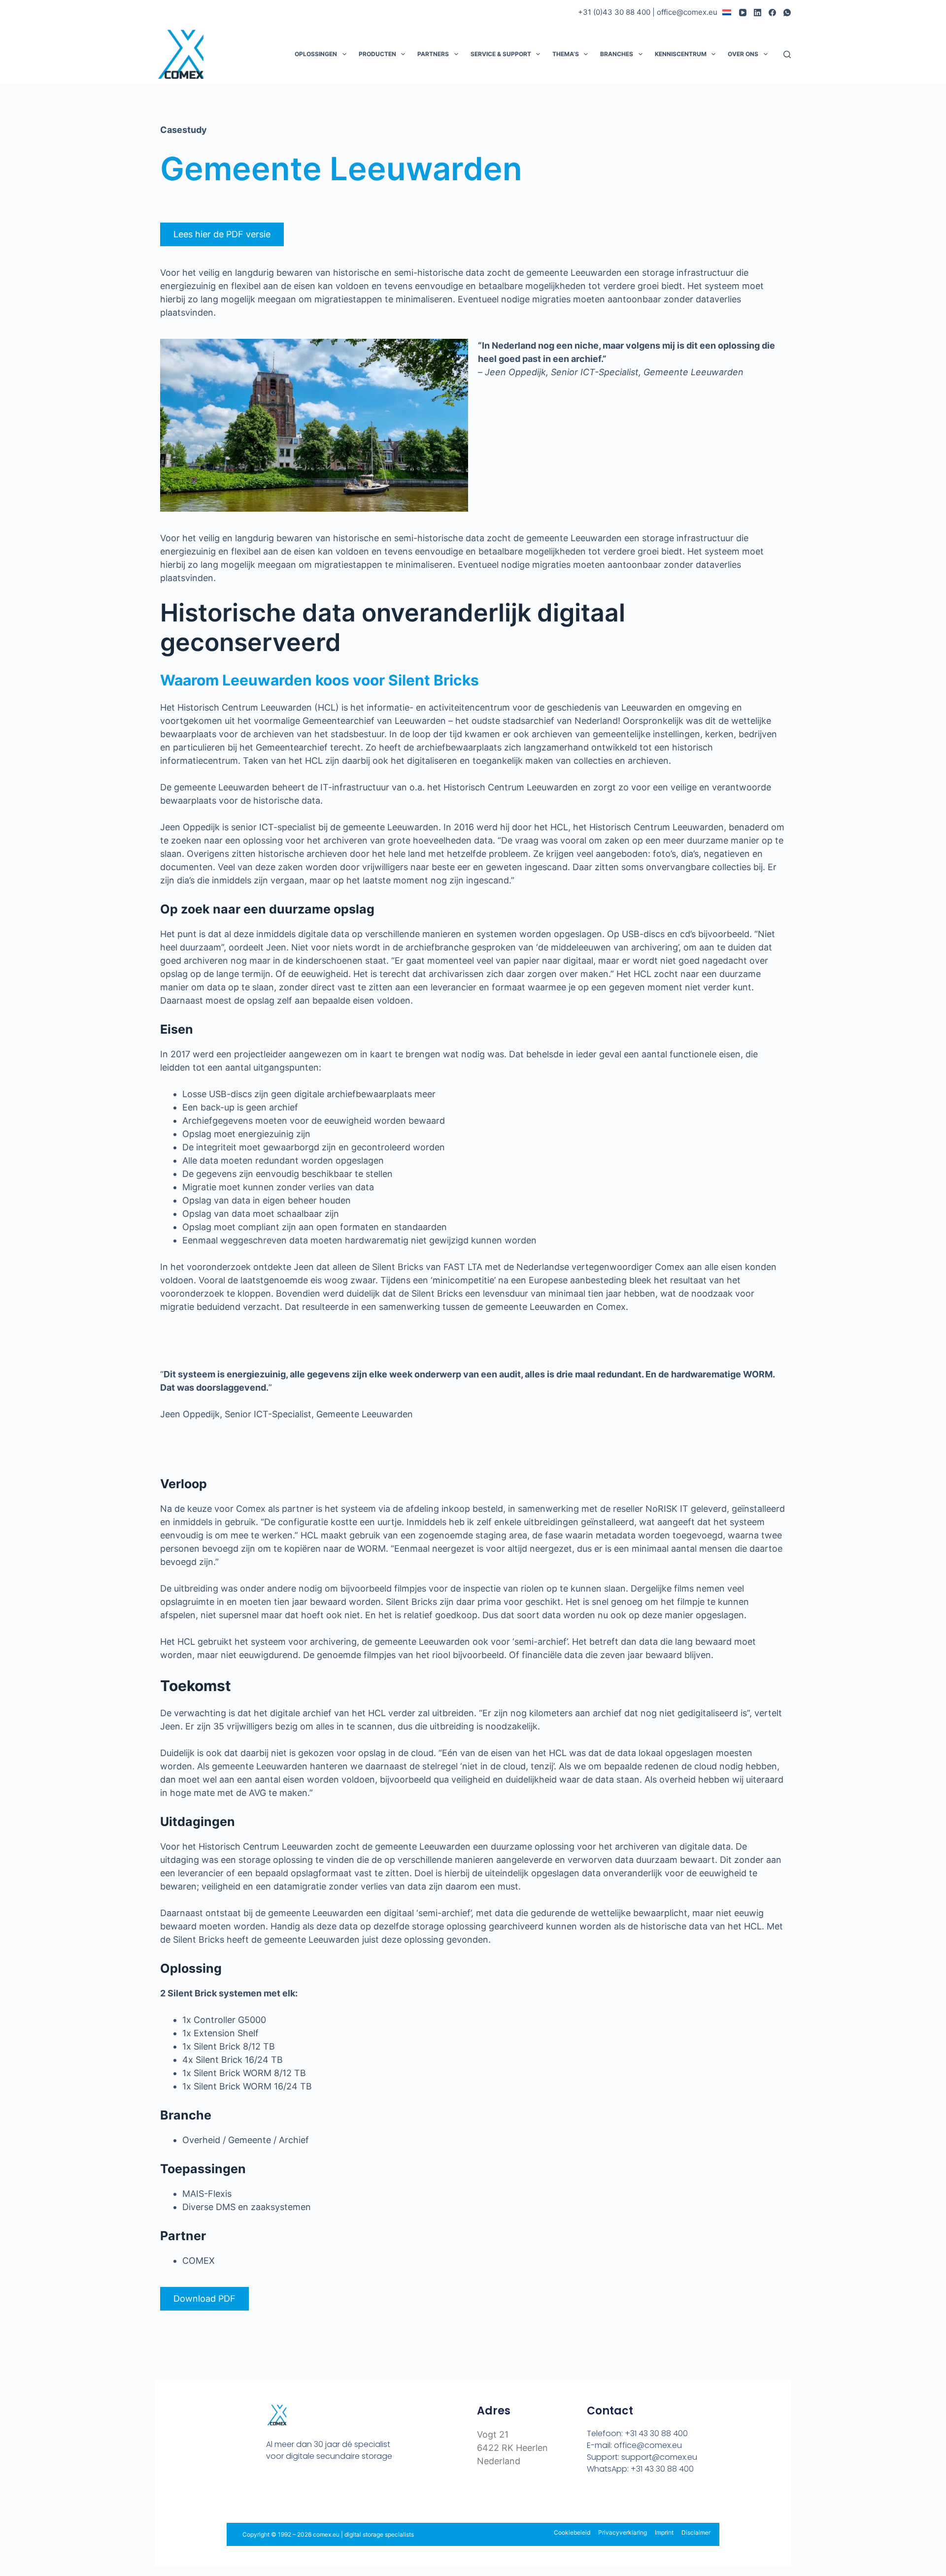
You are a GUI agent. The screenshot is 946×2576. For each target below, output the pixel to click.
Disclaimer (696, 2532)
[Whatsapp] (335, 2493)
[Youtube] (293, 2493)
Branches (617, 54)
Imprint (664, 2532)
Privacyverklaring (623, 2532)
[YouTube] (743, 13)
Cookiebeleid (572, 2532)
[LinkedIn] (758, 13)
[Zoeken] (787, 54)
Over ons (743, 54)
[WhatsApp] (787, 13)
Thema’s (566, 54)
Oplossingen (316, 54)
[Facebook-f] (272, 2493)
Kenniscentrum (681, 54)
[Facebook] (772, 13)
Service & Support (501, 54)
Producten (377, 54)
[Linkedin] (314, 2493)
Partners (433, 54)
